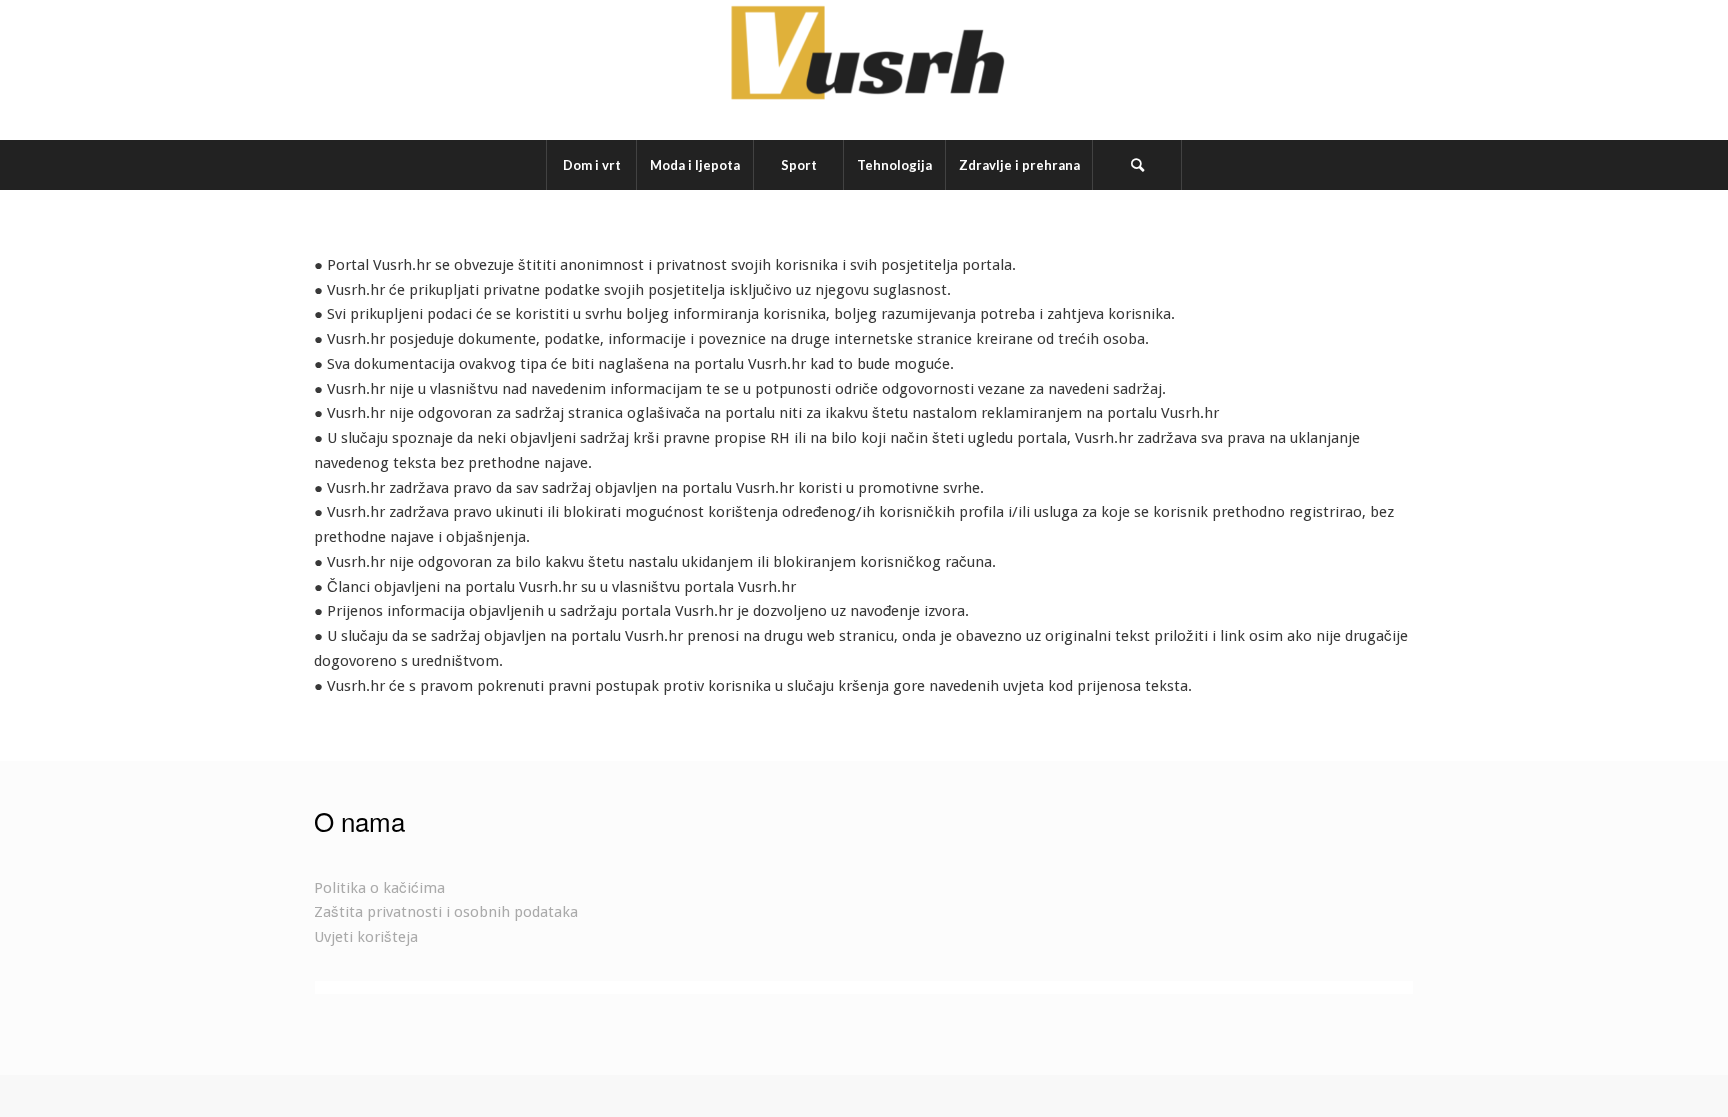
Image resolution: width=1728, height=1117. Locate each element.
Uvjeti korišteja (366, 937)
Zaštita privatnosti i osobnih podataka (446, 912)
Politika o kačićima (379, 888)
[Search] (1137, 165)
